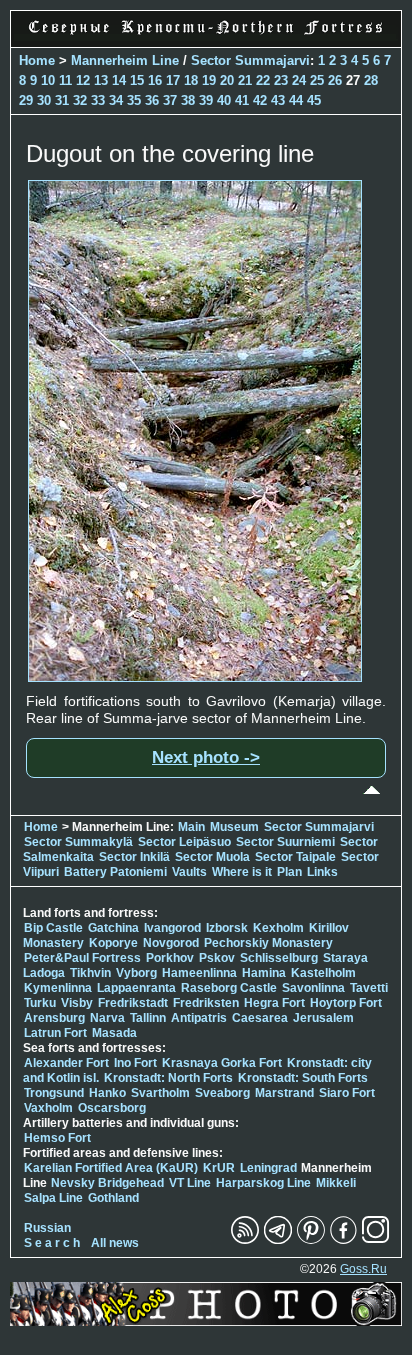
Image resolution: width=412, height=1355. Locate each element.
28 (371, 80)
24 (299, 80)
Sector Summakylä (78, 842)
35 (134, 100)
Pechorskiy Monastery (268, 943)
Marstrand (284, 1093)
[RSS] (245, 1240)
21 (245, 80)
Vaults (189, 872)
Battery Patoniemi (115, 872)
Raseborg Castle (229, 988)
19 (209, 80)
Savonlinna (313, 988)
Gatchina (113, 928)
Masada (114, 1033)
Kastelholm (323, 973)
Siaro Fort (347, 1093)
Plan (289, 872)
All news (115, 1243)
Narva (107, 1018)
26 (335, 80)
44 (296, 100)
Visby (77, 1003)
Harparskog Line (263, 1183)
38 (188, 100)
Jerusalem (323, 1018)
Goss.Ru (363, 1269)
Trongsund (54, 1093)
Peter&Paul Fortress (82, 958)
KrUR (219, 1168)
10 (48, 80)
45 (314, 100)
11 (65, 80)
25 (317, 80)
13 (101, 80)
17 (173, 80)
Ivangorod (172, 928)
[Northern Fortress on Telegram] (278, 1240)
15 (137, 80)
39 (206, 100)
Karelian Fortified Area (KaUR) (111, 1168)
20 (227, 80)
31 (62, 100)
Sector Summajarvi (250, 60)
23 (281, 80)
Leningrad (268, 1168)
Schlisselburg (279, 958)
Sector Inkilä (134, 857)
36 (152, 100)
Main (191, 827)
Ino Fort (135, 1063)
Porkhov (170, 958)
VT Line (190, 1183)
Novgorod (171, 943)
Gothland (113, 1198)
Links (322, 872)
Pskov (217, 958)
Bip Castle (53, 928)
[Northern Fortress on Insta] (376, 1240)
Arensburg (54, 1018)
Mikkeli (336, 1183)
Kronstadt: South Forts (303, 1078)
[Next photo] (195, 677)
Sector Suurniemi (285, 842)
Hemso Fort (57, 1138)
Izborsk (227, 928)
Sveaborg (222, 1093)
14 (119, 80)
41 (242, 100)
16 (155, 80)
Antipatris (199, 1018)
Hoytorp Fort (346, 1003)
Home (37, 60)
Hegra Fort (274, 1003)
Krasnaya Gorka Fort (222, 1063)
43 (278, 100)
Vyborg (136, 973)
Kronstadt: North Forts (170, 1078)
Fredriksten (206, 1003)
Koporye (113, 943)
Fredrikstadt (133, 1003)
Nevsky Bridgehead (107, 1183)
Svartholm (160, 1093)
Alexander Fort (66, 1063)
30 (44, 100)
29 (26, 100)
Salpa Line (53, 1198)
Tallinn (148, 1018)
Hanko (107, 1093)
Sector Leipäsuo (184, 842)
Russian (47, 1228)
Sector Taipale (295, 857)
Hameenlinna (199, 973)
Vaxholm (48, 1108)
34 (116, 100)
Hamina (264, 973)
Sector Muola (212, 857)
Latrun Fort (55, 1033)
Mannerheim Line (125, 60)
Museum (234, 827)
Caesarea (260, 1018)
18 (191, 80)
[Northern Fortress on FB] (343, 1240)
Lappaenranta (136, 988)
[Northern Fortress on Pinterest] (311, 1240)
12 (83, 80)
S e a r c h (52, 1243)
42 (260, 100)
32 (80, 100)
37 (170, 100)
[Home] (206, 36)
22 (263, 80)
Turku (40, 1003)
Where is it (242, 872)
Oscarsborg (112, 1108)
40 (224, 100)
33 (98, 100)
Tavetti (369, 988)
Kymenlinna (58, 988)
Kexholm (278, 928)
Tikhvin (90, 973)
